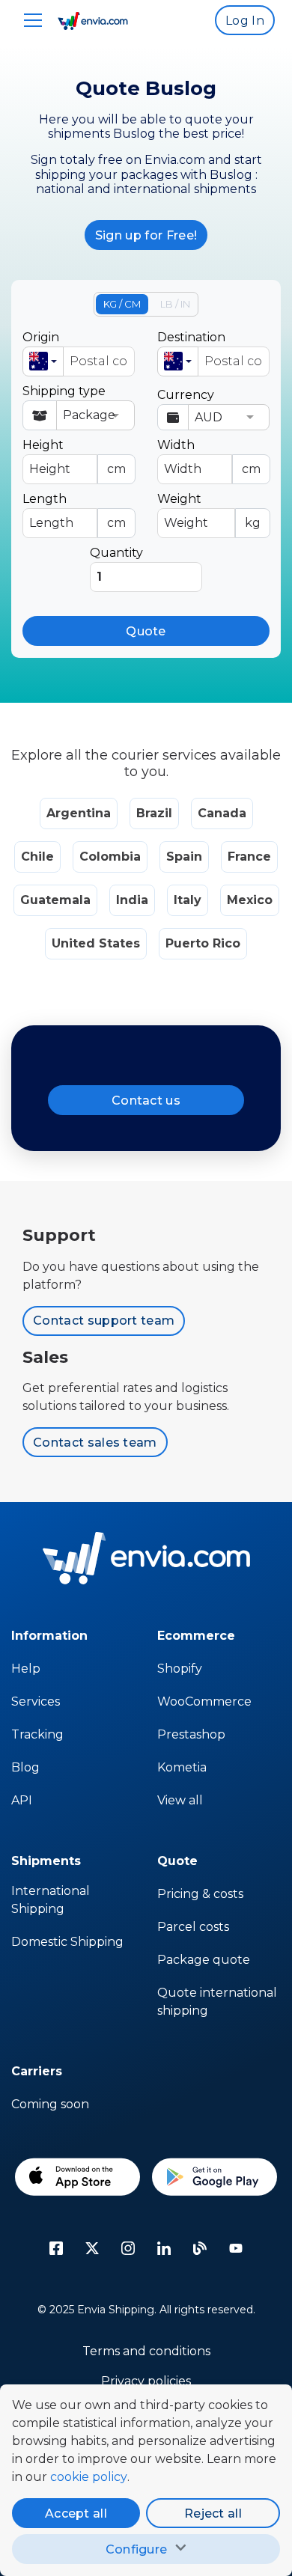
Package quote (204, 1960)
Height (74, 457)
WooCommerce (204, 1701)
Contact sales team (95, 1443)
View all (180, 1800)
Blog (25, 1767)
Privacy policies (146, 2381)
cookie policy (89, 2477)
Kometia (182, 1767)
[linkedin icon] (164, 2248)
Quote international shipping (217, 2002)
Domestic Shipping (67, 1942)
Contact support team (104, 1321)
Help (26, 1669)
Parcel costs (193, 1927)
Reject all (213, 2514)
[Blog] (200, 2248)
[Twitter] (92, 2248)
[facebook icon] (56, 2248)
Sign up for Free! (146, 235)
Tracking (37, 1734)
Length (74, 511)
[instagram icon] (128, 2248)
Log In (245, 21)
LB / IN (175, 304)
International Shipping (51, 1900)
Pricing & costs (200, 1894)
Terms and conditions (146, 2351)
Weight (209, 511)
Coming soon (50, 2104)
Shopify (180, 1669)
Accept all (76, 2514)
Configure (137, 2549)
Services (36, 1701)
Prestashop (191, 1734)
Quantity (116, 553)
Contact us (146, 1101)
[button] (43, 361)
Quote (146, 631)
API (22, 1800)
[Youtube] (236, 2248)
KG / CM (122, 304)
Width (209, 457)
